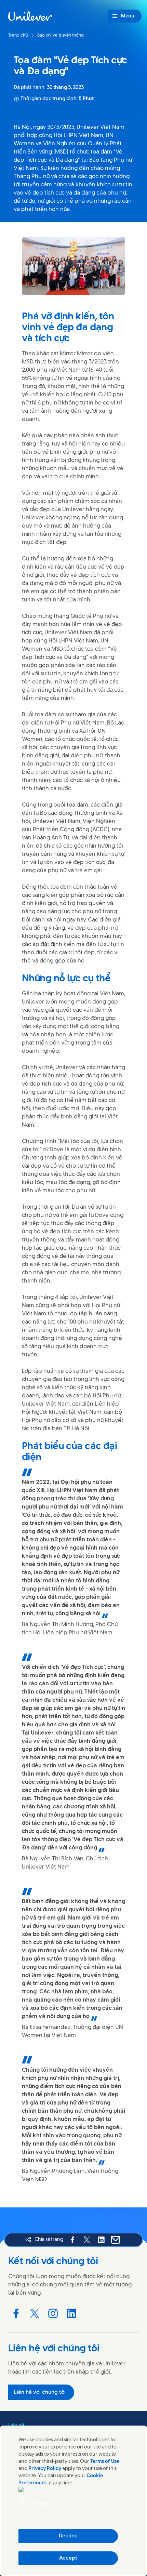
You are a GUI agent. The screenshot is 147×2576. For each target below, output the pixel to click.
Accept (68, 2558)
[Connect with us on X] (35, 2313)
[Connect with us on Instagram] (53, 2313)
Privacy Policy (45, 2469)
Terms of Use (105, 2462)
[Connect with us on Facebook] (16, 2313)
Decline (68, 2536)
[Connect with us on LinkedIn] (71, 2313)
